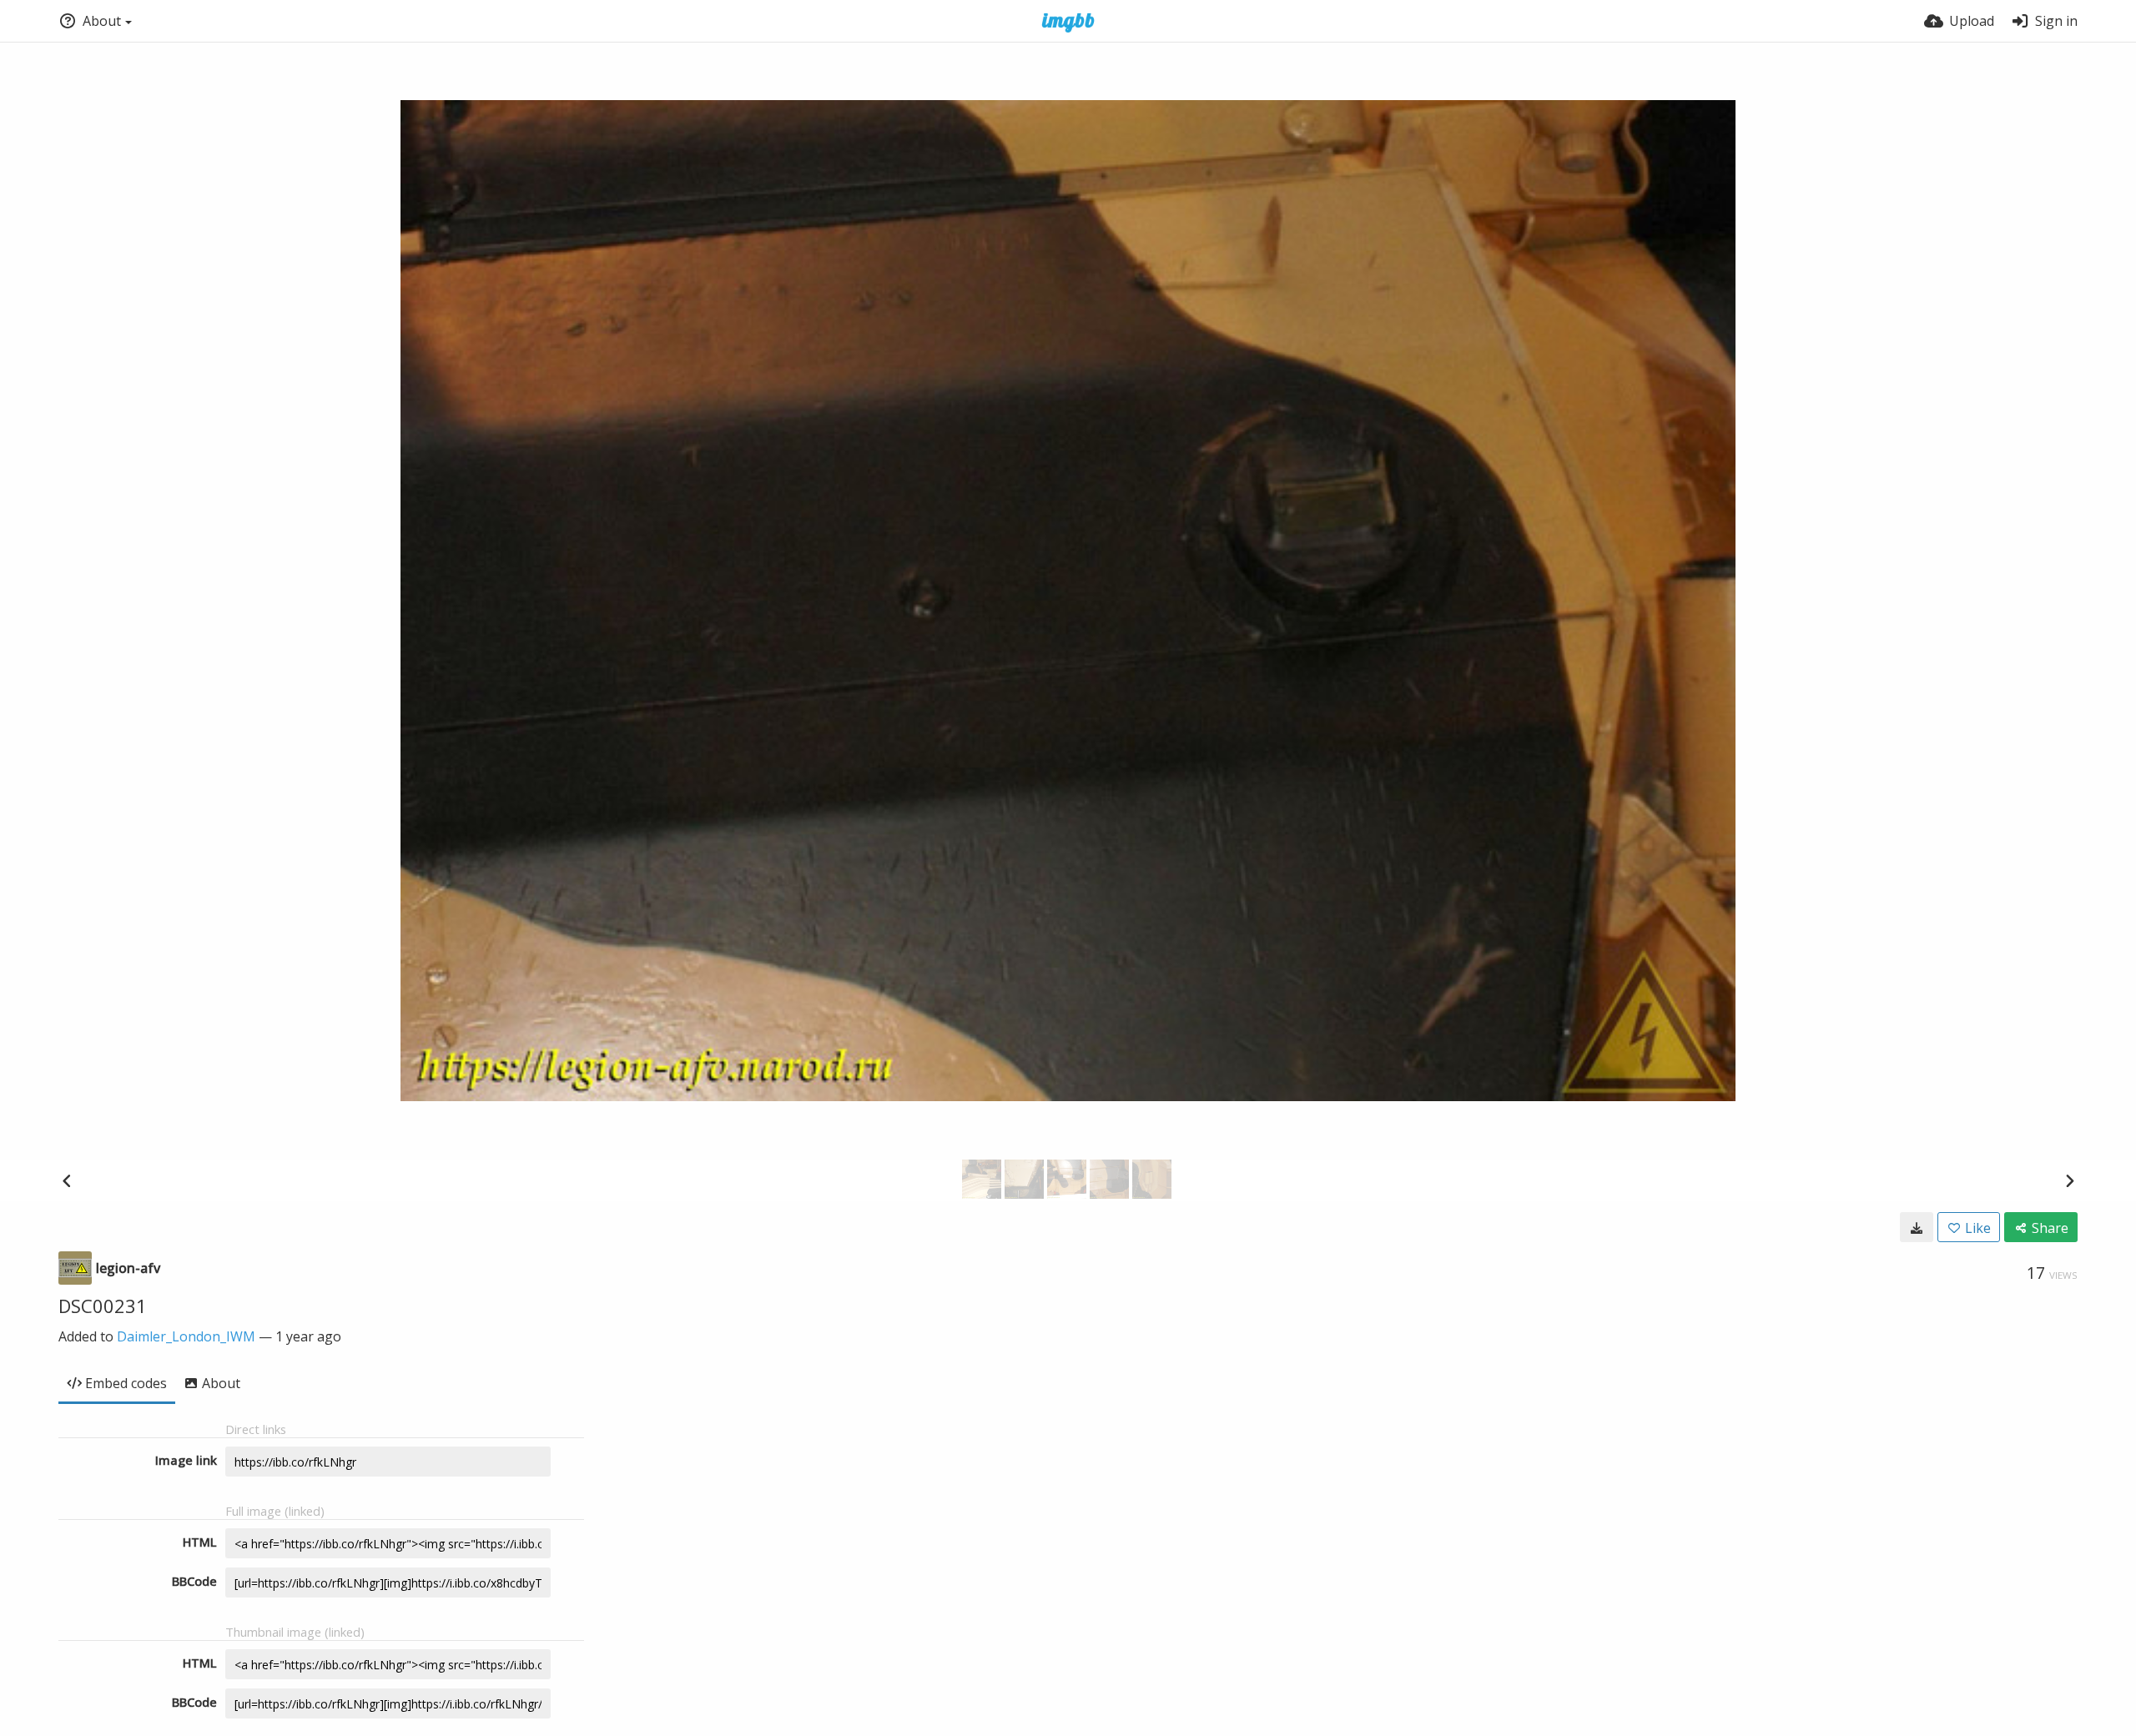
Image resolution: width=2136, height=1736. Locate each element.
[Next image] (2069, 1180)
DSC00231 (103, 1306)
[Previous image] (67, 1180)
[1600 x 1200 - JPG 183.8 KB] (1917, 1227)
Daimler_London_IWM (186, 1336)
